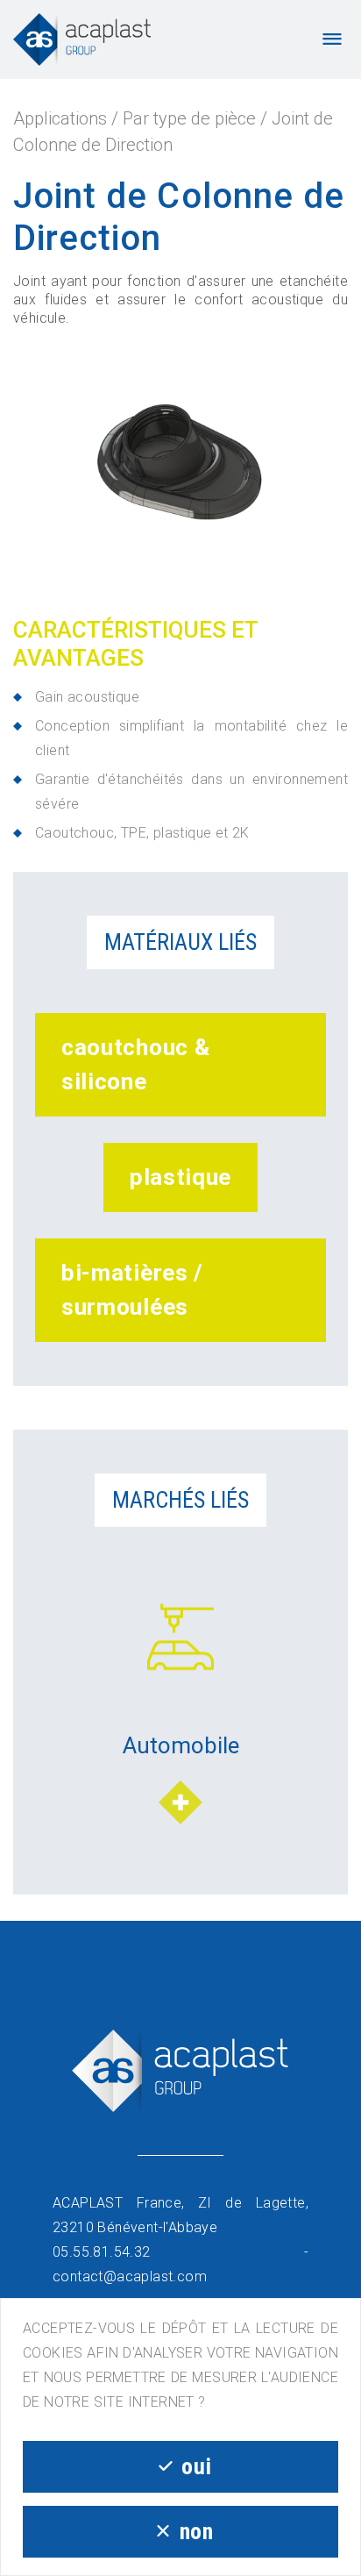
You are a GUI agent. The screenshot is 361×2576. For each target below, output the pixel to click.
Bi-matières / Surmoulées (132, 1290)
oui (196, 2466)
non (197, 2531)
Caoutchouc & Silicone (135, 1064)
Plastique (180, 1177)
